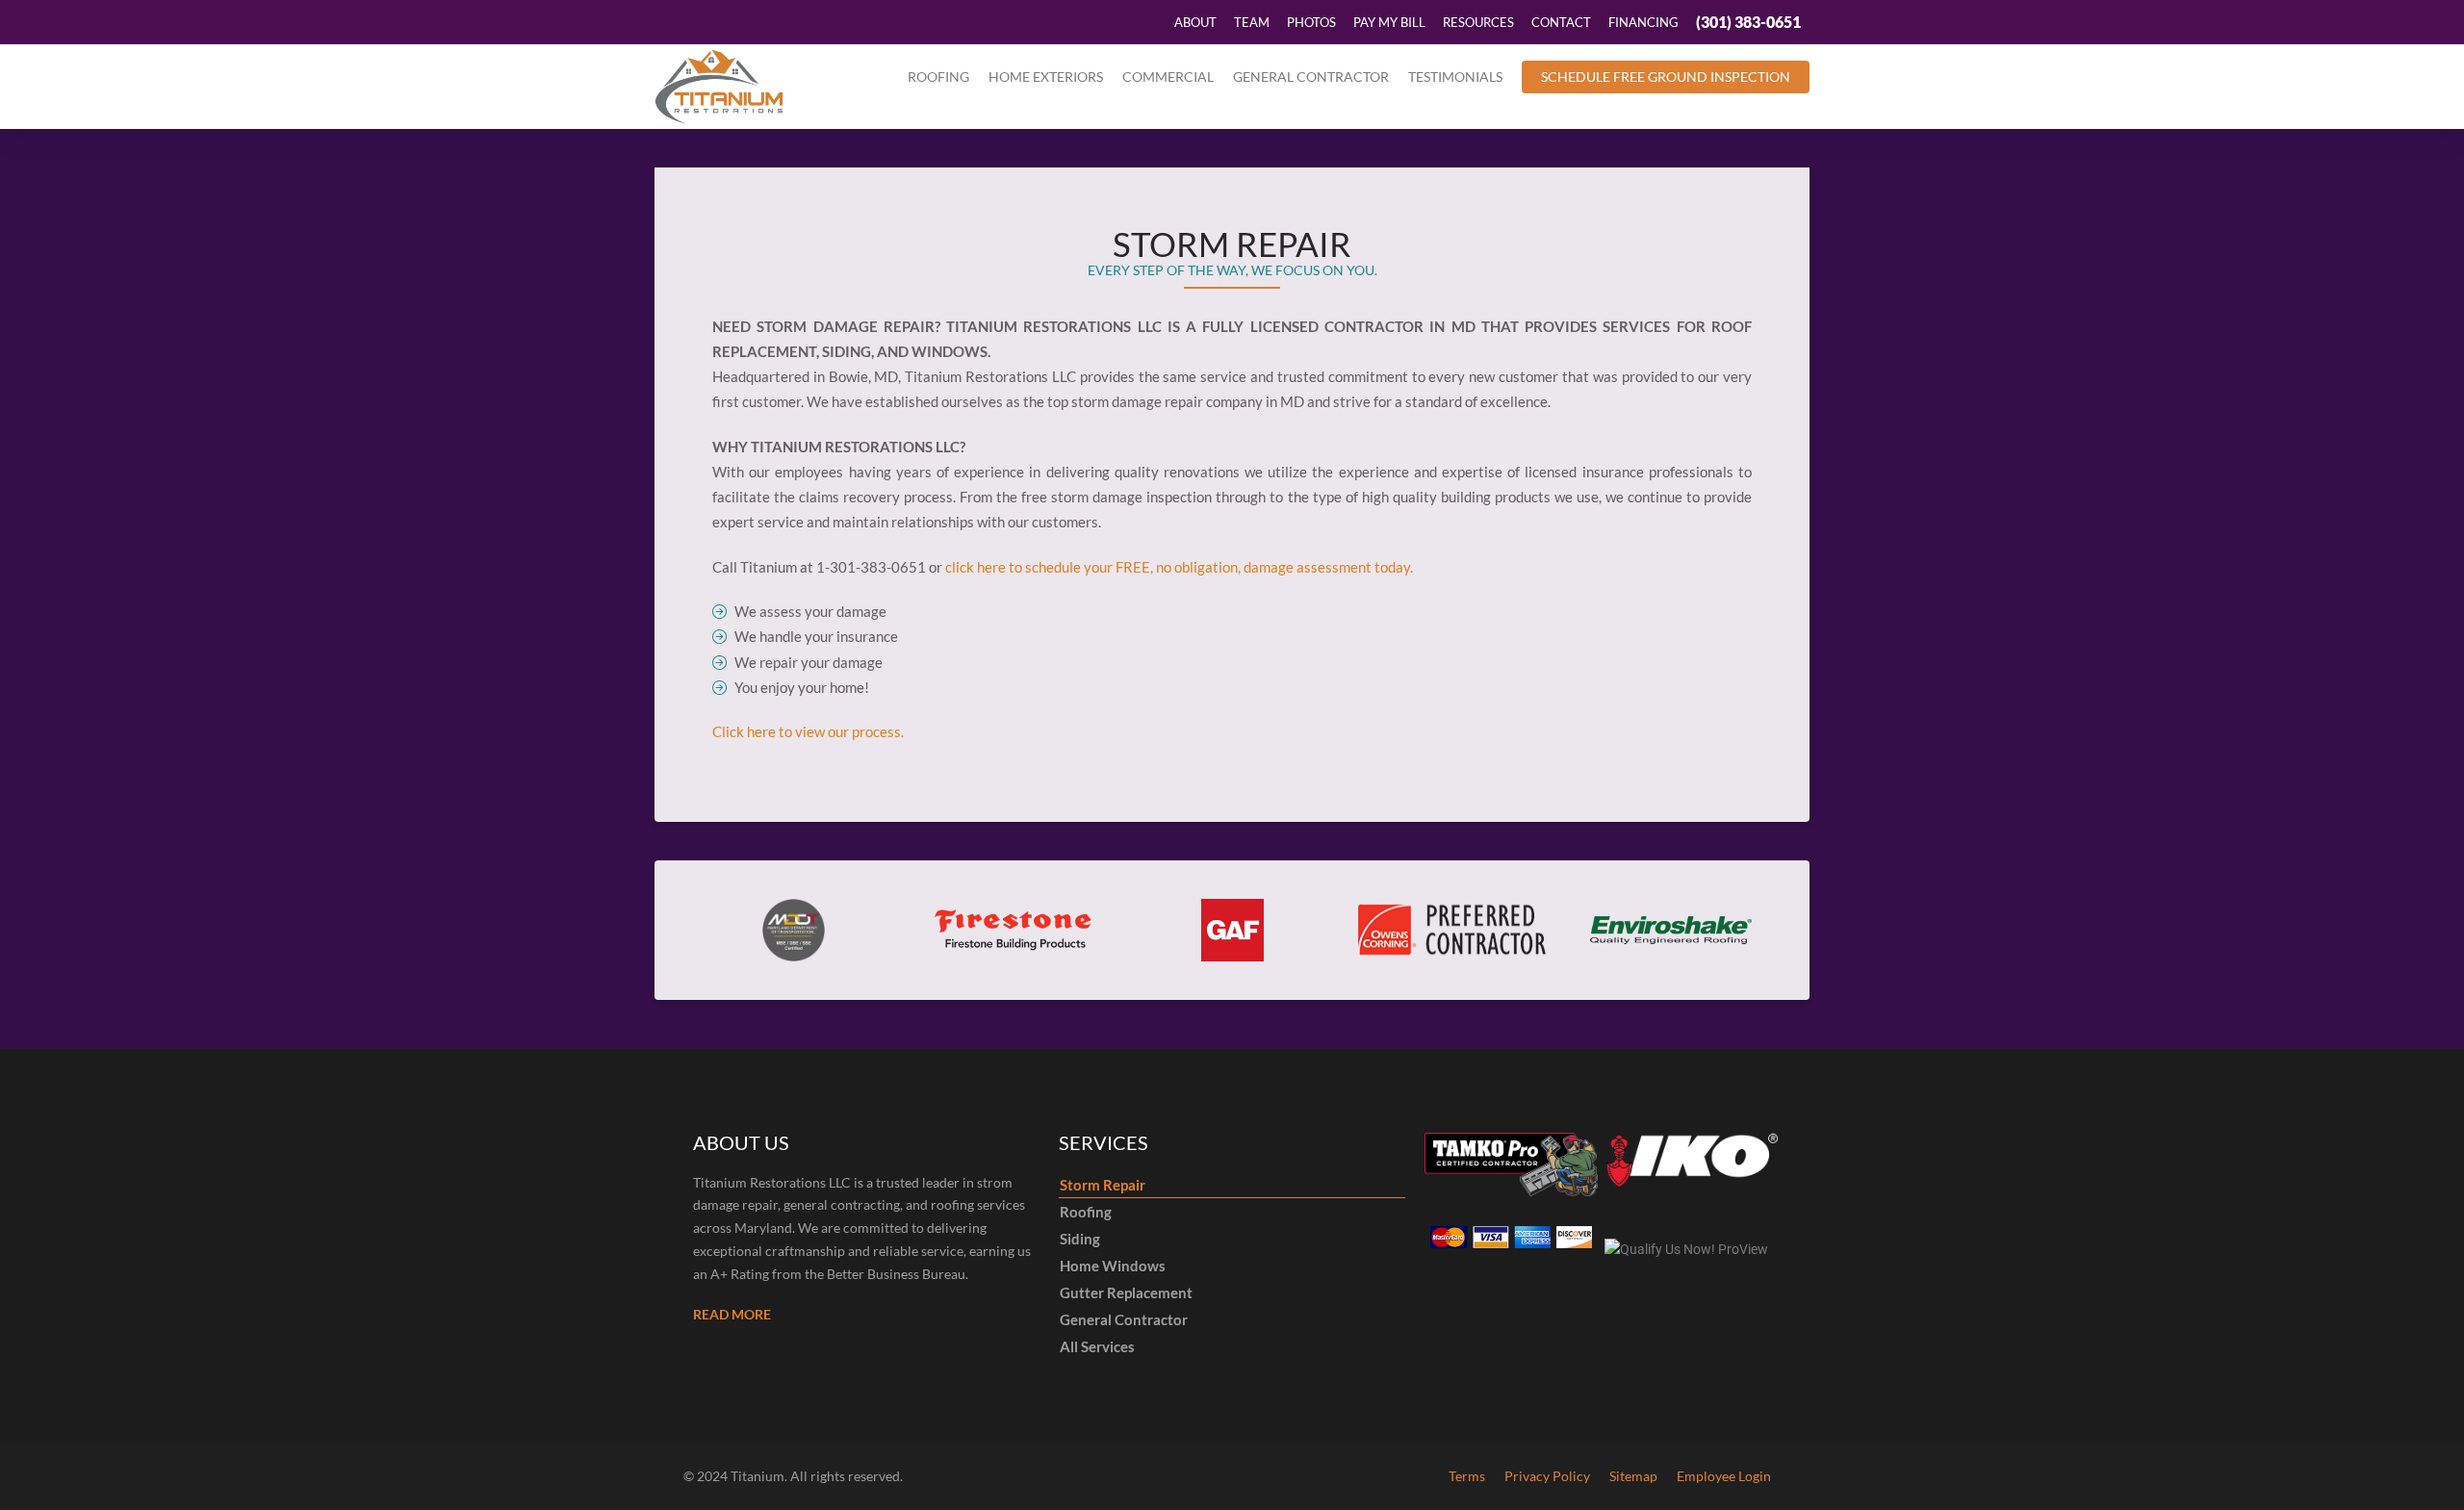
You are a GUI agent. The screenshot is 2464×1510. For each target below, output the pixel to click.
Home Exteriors (1046, 77)
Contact (1561, 22)
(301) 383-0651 (1748, 22)
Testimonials (1455, 77)
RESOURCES (1478, 22)
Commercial (1168, 77)
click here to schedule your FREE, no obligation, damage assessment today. (1179, 567)
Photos (1311, 22)
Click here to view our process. (808, 731)
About (1195, 22)
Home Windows (1113, 1266)
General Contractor (1311, 77)
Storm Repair (1103, 1185)
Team (1252, 22)
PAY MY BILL (1389, 22)
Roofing (938, 77)
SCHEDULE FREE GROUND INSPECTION (1666, 77)
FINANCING (1643, 22)
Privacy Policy (1547, 1476)
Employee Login (1724, 1476)
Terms (1467, 1476)
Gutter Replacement (1126, 1292)
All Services (1097, 1346)
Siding (1080, 1239)
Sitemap (1633, 1476)
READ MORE (732, 1314)
